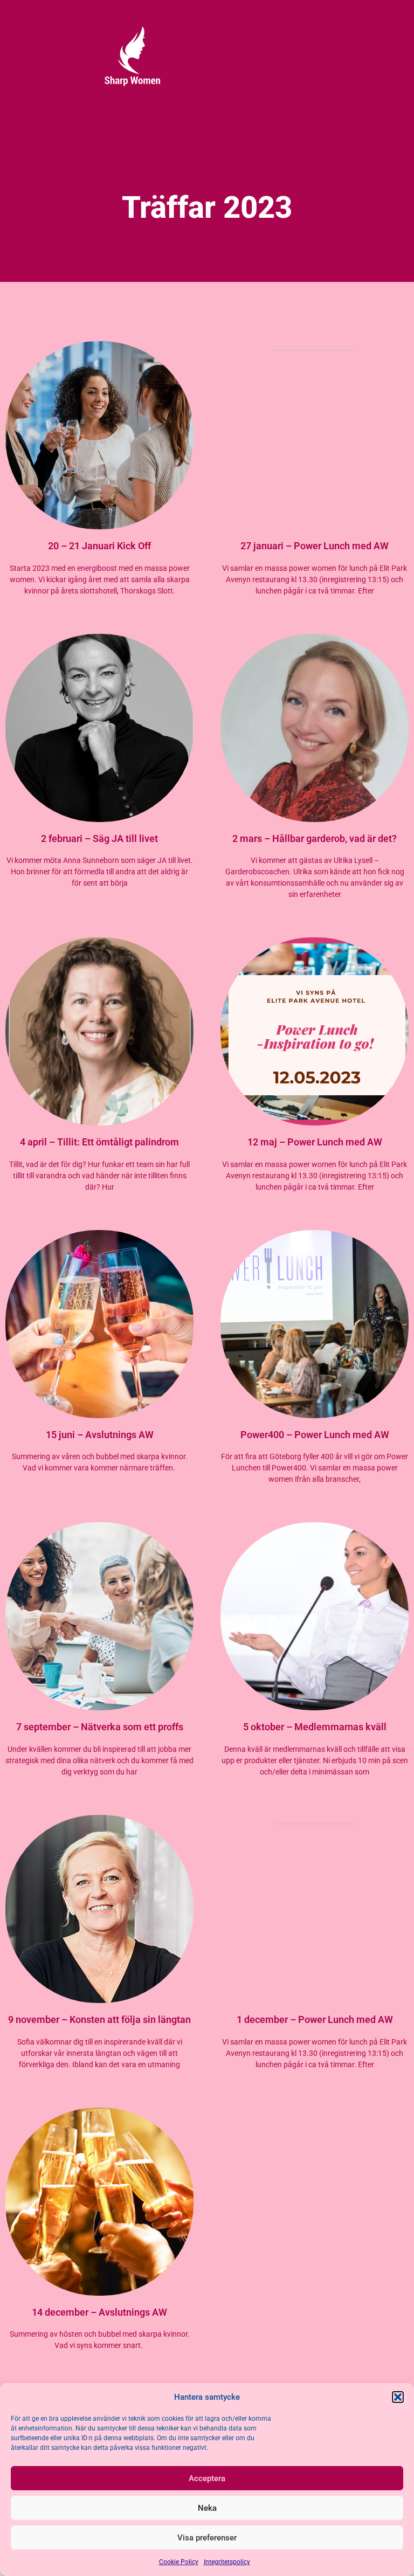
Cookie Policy (179, 2562)
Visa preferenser (207, 2538)
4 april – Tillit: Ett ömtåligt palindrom (99, 1142)
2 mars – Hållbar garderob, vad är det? (315, 838)
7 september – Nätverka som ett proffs (100, 1727)
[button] (398, 2397)
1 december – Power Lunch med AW (315, 2019)
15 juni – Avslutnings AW (100, 1435)
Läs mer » (100, 609)
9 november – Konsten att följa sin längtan (99, 2019)
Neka (207, 2508)
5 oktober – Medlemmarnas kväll (315, 1727)
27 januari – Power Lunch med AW (315, 546)
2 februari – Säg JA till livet (99, 838)
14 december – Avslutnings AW (99, 2312)
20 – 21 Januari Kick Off (99, 546)
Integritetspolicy (227, 2562)
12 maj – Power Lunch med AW (315, 1142)
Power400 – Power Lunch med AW (315, 1435)
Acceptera (207, 2478)
